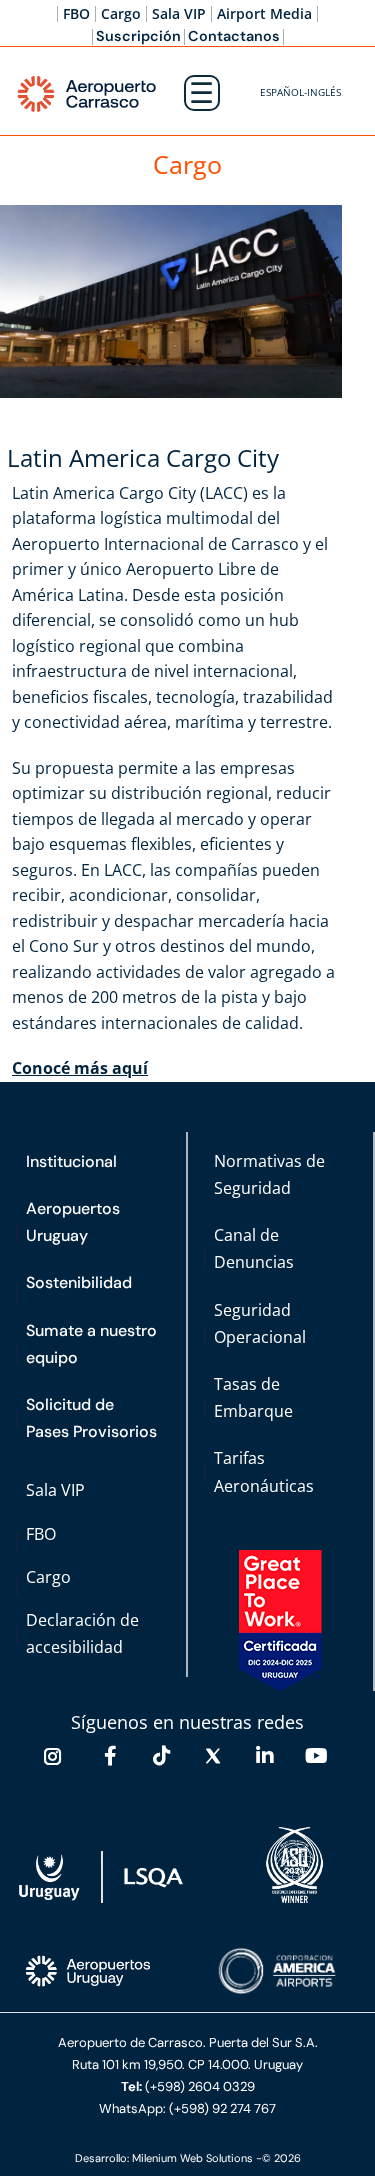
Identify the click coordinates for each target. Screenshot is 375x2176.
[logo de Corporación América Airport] (279, 1971)
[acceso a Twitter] (213, 1756)
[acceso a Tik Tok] (162, 1756)
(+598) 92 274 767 (222, 2108)
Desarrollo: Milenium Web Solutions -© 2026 (188, 2158)
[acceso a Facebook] (110, 1756)
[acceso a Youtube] (316, 1756)
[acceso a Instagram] (53, 1756)
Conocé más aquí (80, 1068)
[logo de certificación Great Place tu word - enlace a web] (280, 1620)
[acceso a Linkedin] (265, 1756)
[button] (300, 93)
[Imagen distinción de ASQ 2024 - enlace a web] (294, 1865)
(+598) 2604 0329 (200, 2086)
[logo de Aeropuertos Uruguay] (89, 1971)
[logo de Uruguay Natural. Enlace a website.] (102, 1877)
